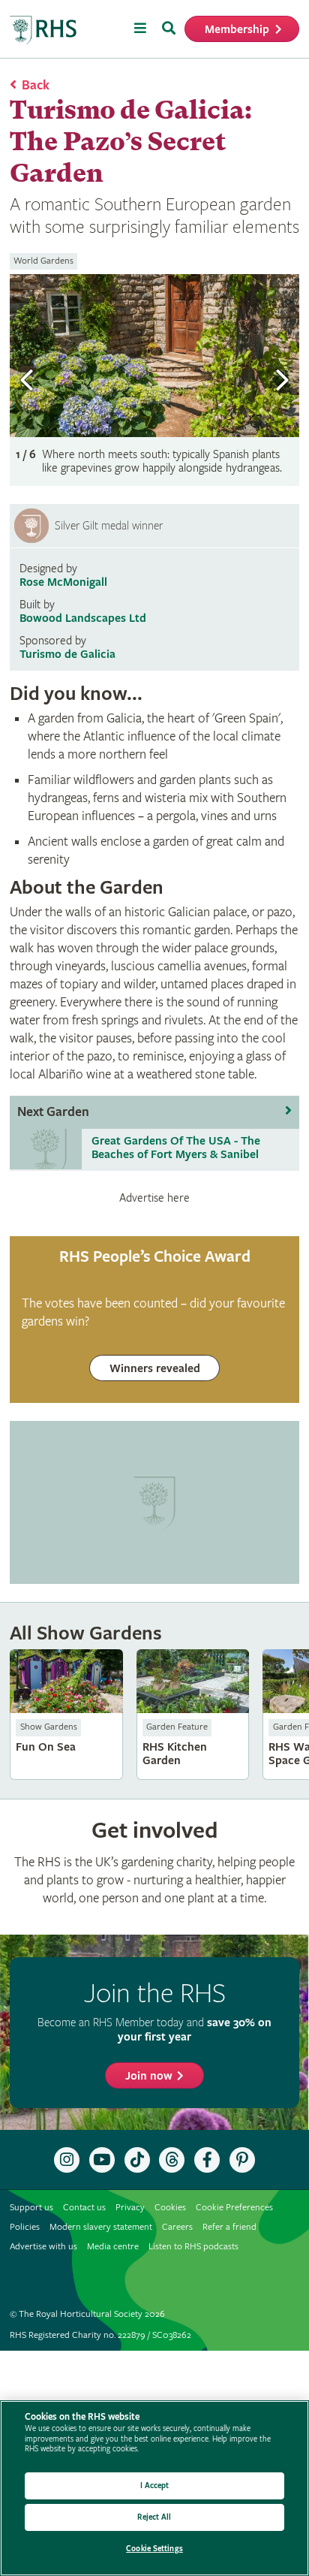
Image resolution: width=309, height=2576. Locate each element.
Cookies (170, 2208)
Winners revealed (155, 1369)
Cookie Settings (154, 2549)
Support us (31, 2208)
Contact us (84, 2208)
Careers (177, 2227)
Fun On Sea (66, 1714)
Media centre (113, 2247)
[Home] (43, 30)
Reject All (154, 2517)
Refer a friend (229, 2227)
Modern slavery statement (101, 2227)
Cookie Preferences (234, 2208)
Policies (25, 2227)
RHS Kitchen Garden (193, 1714)
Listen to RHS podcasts (193, 2247)
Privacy (130, 2208)
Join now (149, 2076)
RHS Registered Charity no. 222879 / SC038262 (100, 2335)
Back (36, 85)
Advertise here (154, 1198)
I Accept (155, 2486)
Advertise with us (43, 2247)
